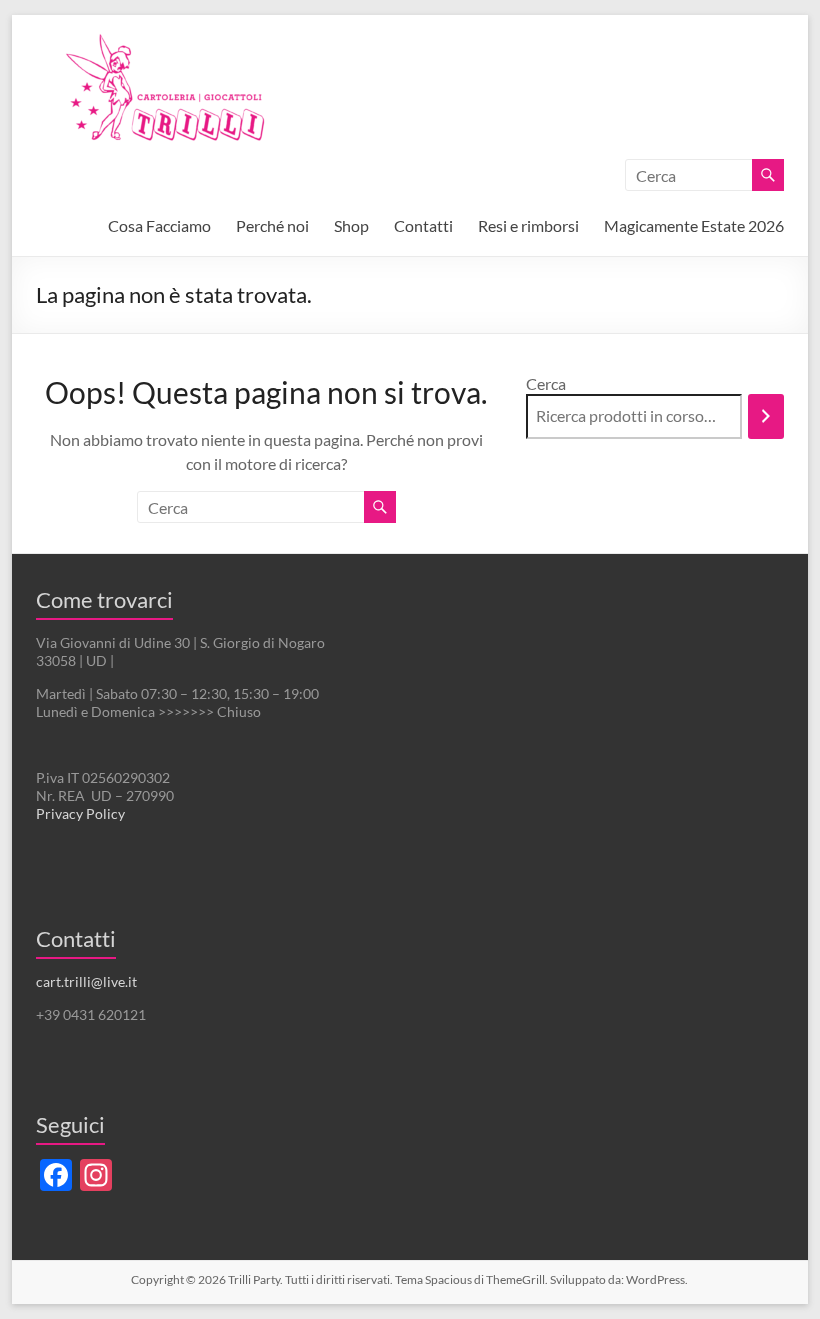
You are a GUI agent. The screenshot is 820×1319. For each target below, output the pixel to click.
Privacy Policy (80, 813)
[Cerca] (766, 416)
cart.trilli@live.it (86, 981)
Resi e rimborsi (528, 225)
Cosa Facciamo (159, 225)
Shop (351, 225)
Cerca (546, 383)
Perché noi (272, 225)
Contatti (423, 225)
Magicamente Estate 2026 (694, 225)
